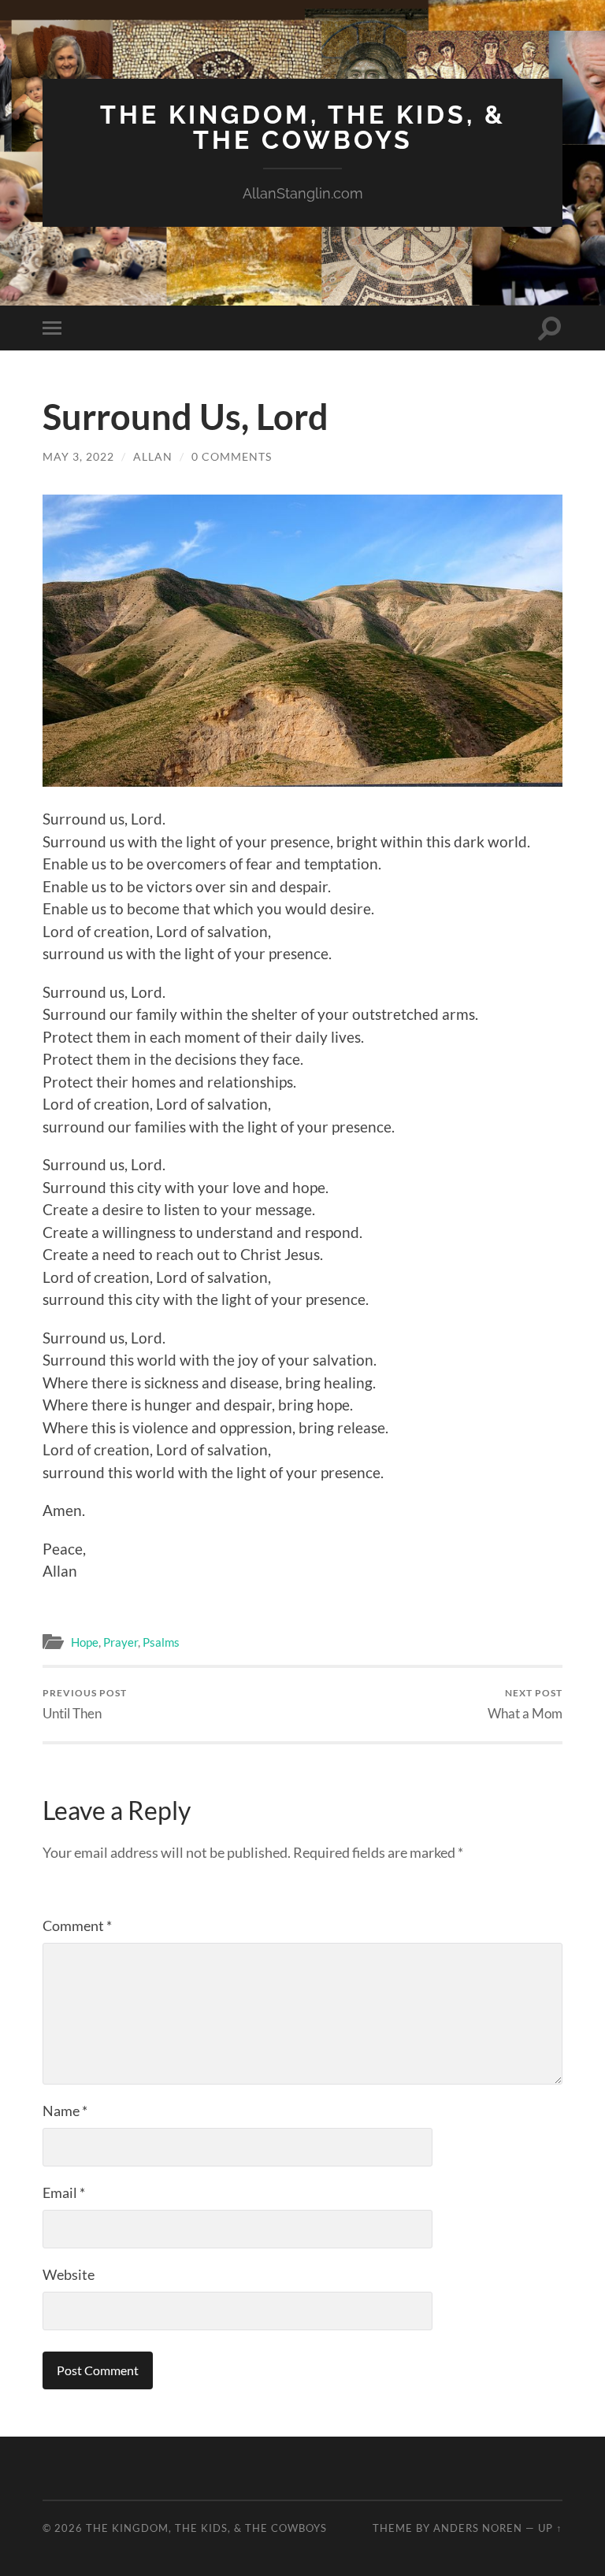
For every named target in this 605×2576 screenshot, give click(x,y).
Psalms (161, 1642)
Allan (153, 456)
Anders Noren (478, 2528)
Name (65, 2111)
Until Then (85, 1704)
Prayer (121, 1642)
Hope (85, 1642)
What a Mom (525, 1704)
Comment (77, 1926)
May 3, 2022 (78, 456)
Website (69, 2274)
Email (64, 2192)
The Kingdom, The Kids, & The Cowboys (303, 127)
